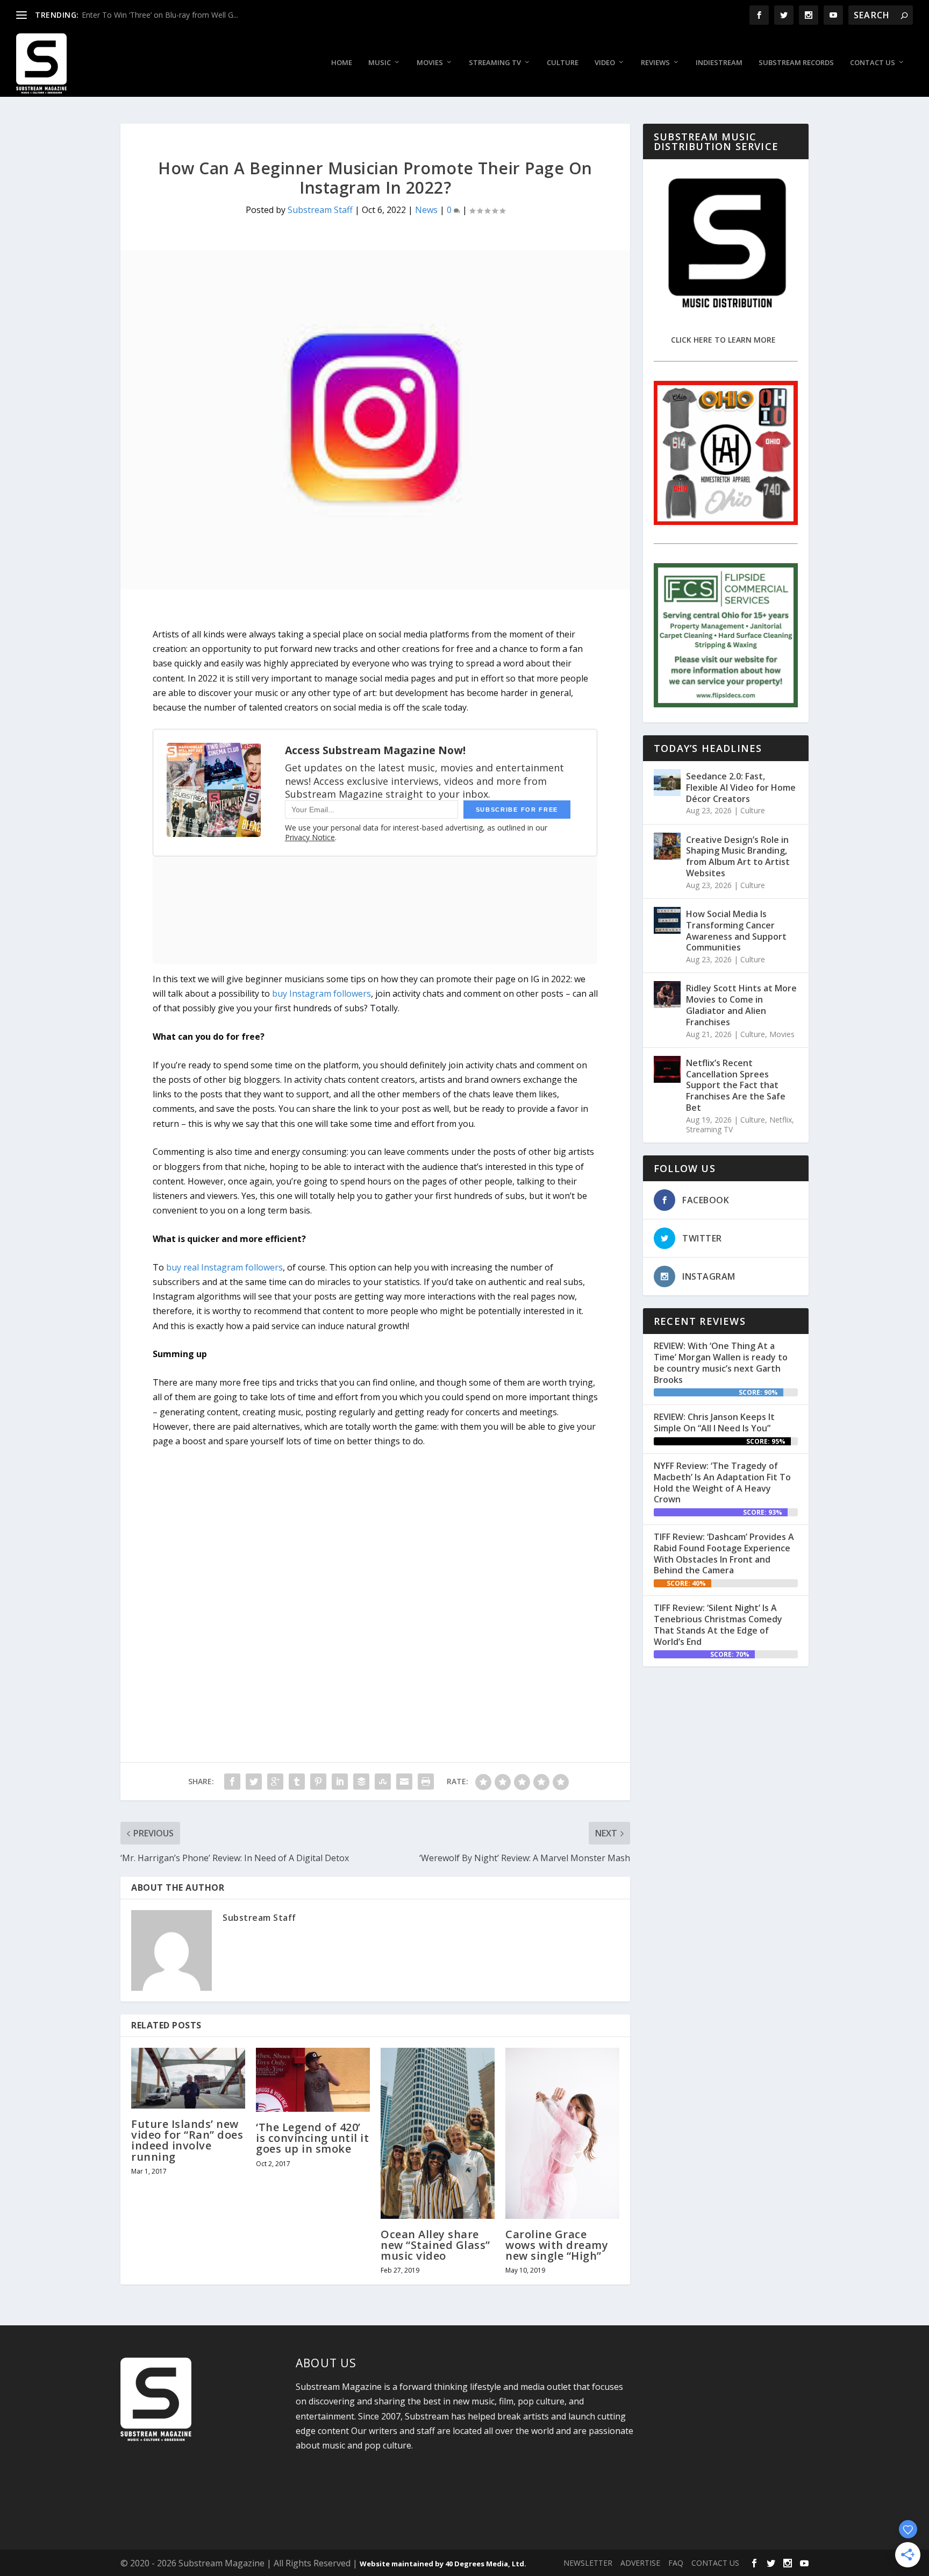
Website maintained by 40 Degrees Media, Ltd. (443, 2564)
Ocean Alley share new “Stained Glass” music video (435, 2245)
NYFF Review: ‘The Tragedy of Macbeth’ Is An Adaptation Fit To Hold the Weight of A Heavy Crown (722, 1482)
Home (342, 63)
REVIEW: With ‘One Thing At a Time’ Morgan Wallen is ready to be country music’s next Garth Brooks (721, 1362)
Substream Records (796, 63)
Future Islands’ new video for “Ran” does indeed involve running (187, 2140)
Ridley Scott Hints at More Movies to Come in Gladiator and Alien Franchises (741, 1005)
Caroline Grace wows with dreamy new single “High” (557, 2245)
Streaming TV (495, 63)
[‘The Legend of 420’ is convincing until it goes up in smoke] (313, 2080)
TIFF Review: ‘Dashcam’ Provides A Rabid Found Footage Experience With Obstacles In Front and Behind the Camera (724, 1553)
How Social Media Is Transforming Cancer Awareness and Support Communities (736, 931)
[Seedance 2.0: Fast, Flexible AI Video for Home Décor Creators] (667, 783)
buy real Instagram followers (224, 1267)
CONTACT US (715, 2563)
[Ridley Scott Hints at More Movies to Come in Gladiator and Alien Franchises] (667, 995)
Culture (563, 63)
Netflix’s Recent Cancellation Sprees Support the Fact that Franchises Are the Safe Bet (736, 1085)
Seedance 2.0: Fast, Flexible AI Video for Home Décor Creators (741, 787)
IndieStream (719, 63)
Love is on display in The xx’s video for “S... (155, 15)
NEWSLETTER (588, 2563)
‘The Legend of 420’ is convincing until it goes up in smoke (312, 2138)
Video (605, 63)
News (426, 210)
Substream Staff (320, 210)
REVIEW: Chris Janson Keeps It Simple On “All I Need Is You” (714, 1422)
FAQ (676, 2563)
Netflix (781, 1120)
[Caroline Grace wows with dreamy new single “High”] (562, 2133)
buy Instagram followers (321, 994)
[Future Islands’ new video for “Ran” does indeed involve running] (188, 2078)
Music (380, 63)
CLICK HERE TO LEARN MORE (723, 340)
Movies (430, 63)
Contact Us (873, 63)
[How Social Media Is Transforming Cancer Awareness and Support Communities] (667, 920)
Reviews (655, 63)
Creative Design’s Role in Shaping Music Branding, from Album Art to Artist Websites (738, 856)
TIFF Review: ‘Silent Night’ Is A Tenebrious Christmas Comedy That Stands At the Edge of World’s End (718, 1624)
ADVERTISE (640, 2563)
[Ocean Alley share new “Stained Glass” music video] (438, 2133)
